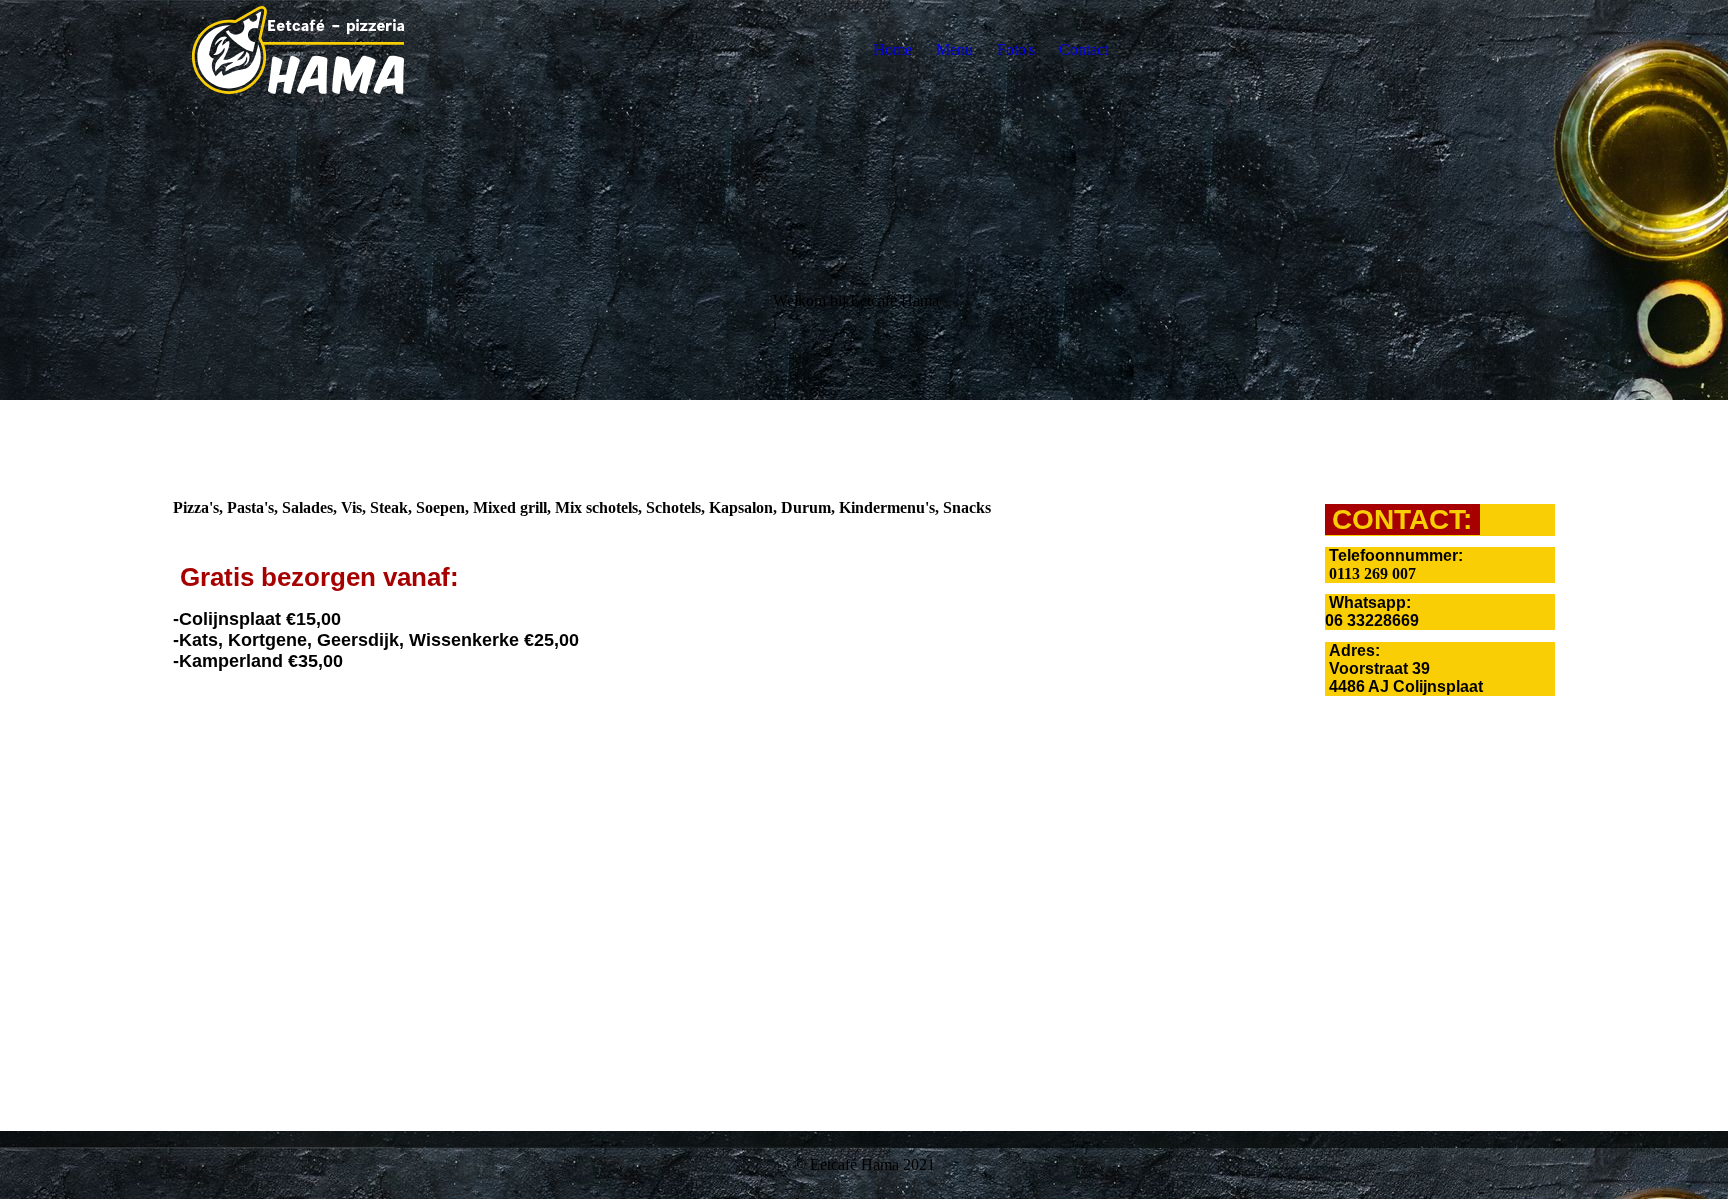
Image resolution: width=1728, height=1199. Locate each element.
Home (892, 49)
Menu (954, 49)
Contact (1083, 49)
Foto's (1016, 49)
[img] (298, 50)
